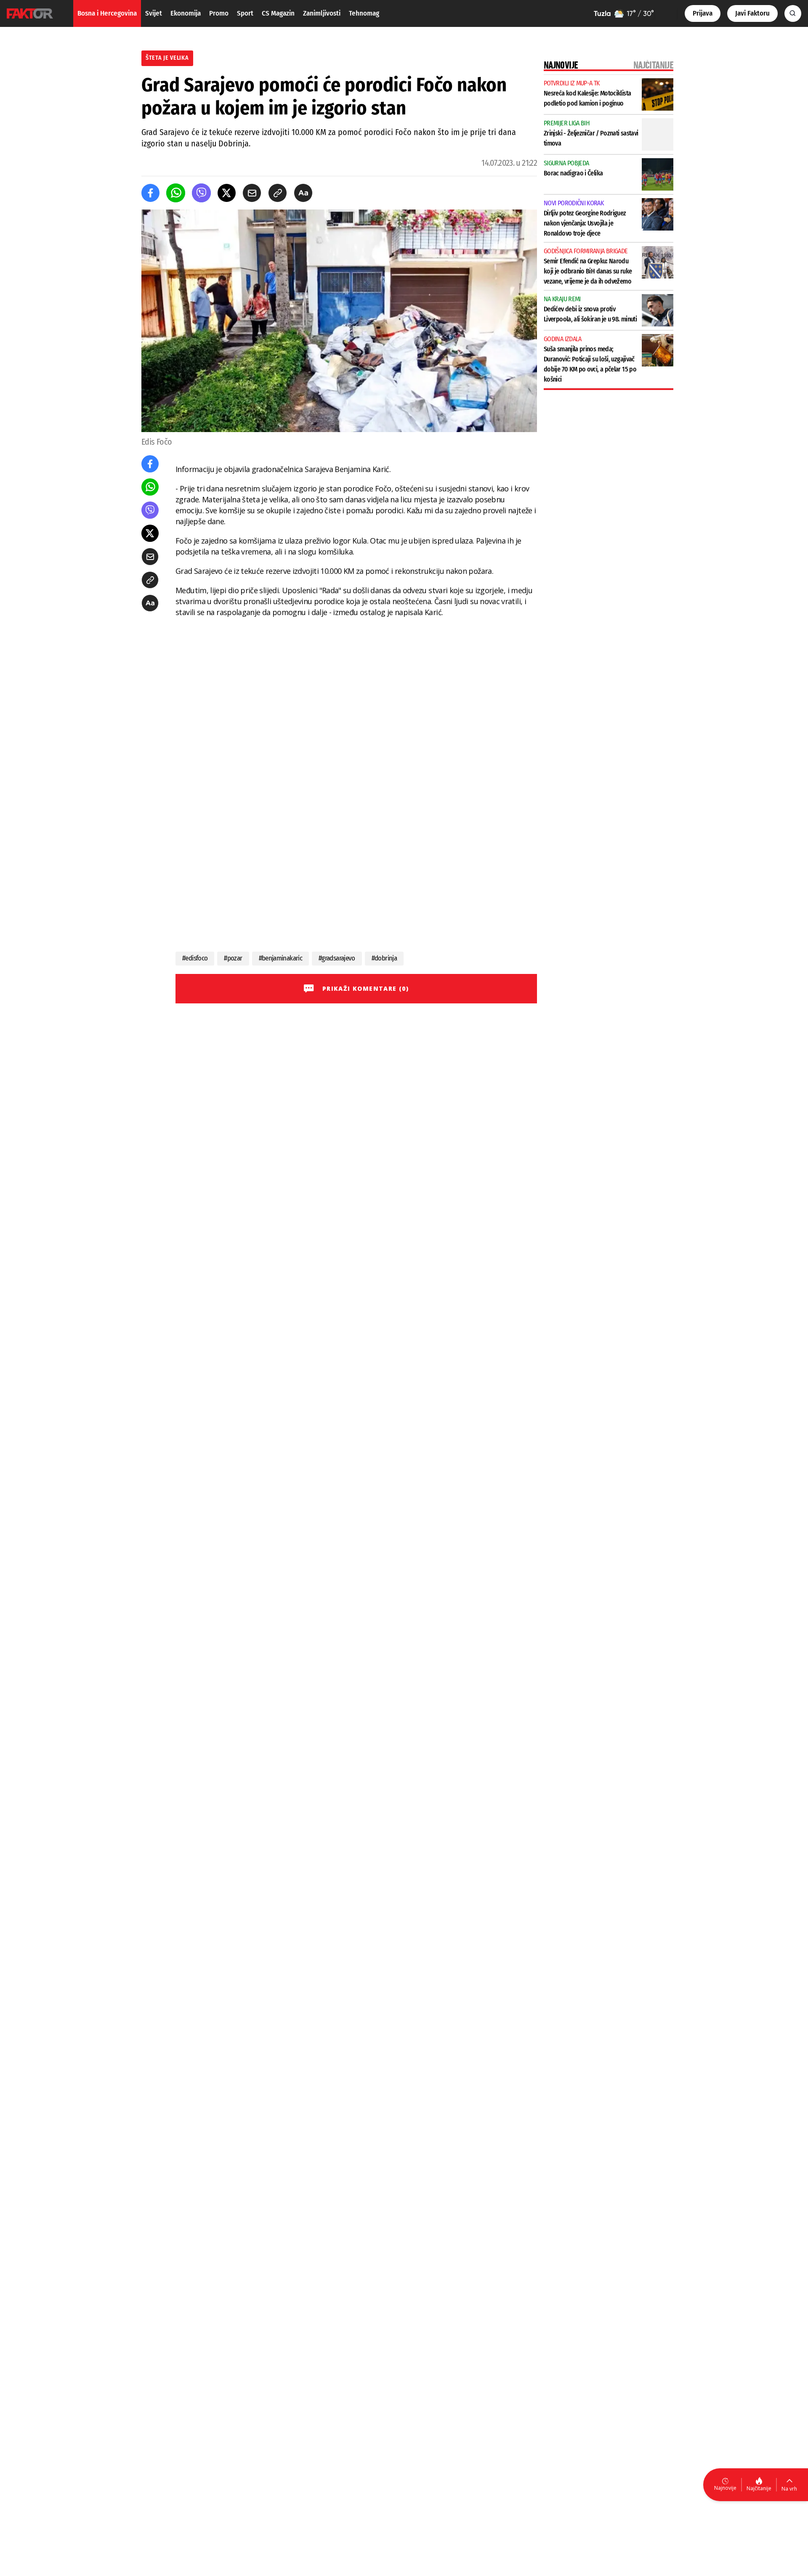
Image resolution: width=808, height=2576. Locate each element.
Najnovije (725, 2488)
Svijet (154, 13)
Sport (245, 13)
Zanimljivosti (322, 13)
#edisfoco (195, 958)
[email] (252, 193)
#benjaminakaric (280, 958)
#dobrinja (384, 958)
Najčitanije (759, 2488)
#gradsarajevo (337, 958)
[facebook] (150, 193)
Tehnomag (364, 13)
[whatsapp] (176, 193)
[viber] (201, 193)
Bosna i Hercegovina (107, 13)
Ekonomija (186, 13)
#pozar (233, 958)
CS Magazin (278, 13)
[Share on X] (227, 193)
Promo (219, 13)
